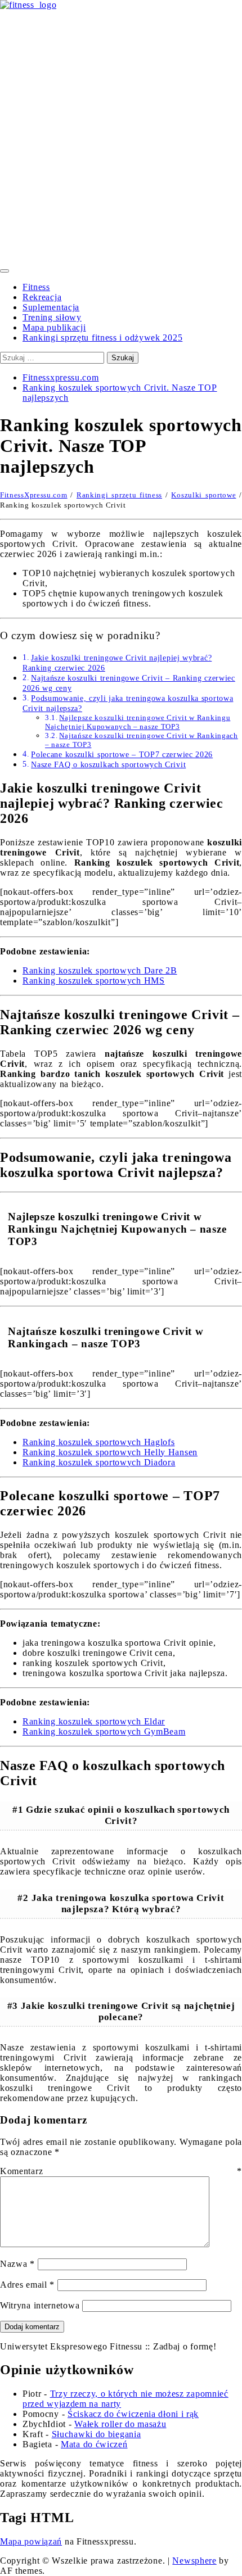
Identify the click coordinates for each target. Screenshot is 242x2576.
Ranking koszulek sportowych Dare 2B (100, 970)
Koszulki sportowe (203, 495)
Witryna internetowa (40, 2305)
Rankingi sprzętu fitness (119, 495)
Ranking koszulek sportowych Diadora (99, 1462)
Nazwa (17, 2264)
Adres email (27, 2285)
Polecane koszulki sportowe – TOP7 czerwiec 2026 (122, 754)
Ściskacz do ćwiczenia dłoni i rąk (133, 2414)
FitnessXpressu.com (34, 495)
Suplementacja (51, 307)
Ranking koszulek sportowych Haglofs (99, 1442)
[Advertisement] (121, 137)
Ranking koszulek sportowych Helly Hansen (110, 1452)
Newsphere (194, 2561)
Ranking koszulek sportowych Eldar (94, 1721)
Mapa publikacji (54, 327)
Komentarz (121, 2171)
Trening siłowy (52, 317)
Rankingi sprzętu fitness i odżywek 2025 (102, 338)
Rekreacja (42, 297)
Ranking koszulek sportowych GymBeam (104, 1731)
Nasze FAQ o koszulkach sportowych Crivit (108, 764)
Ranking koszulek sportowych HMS (94, 981)
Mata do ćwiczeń (94, 2444)
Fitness (36, 287)
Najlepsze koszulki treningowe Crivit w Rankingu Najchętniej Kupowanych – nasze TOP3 (138, 722)
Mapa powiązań (31, 2541)
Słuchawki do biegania (97, 2434)
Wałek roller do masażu (120, 2424)
